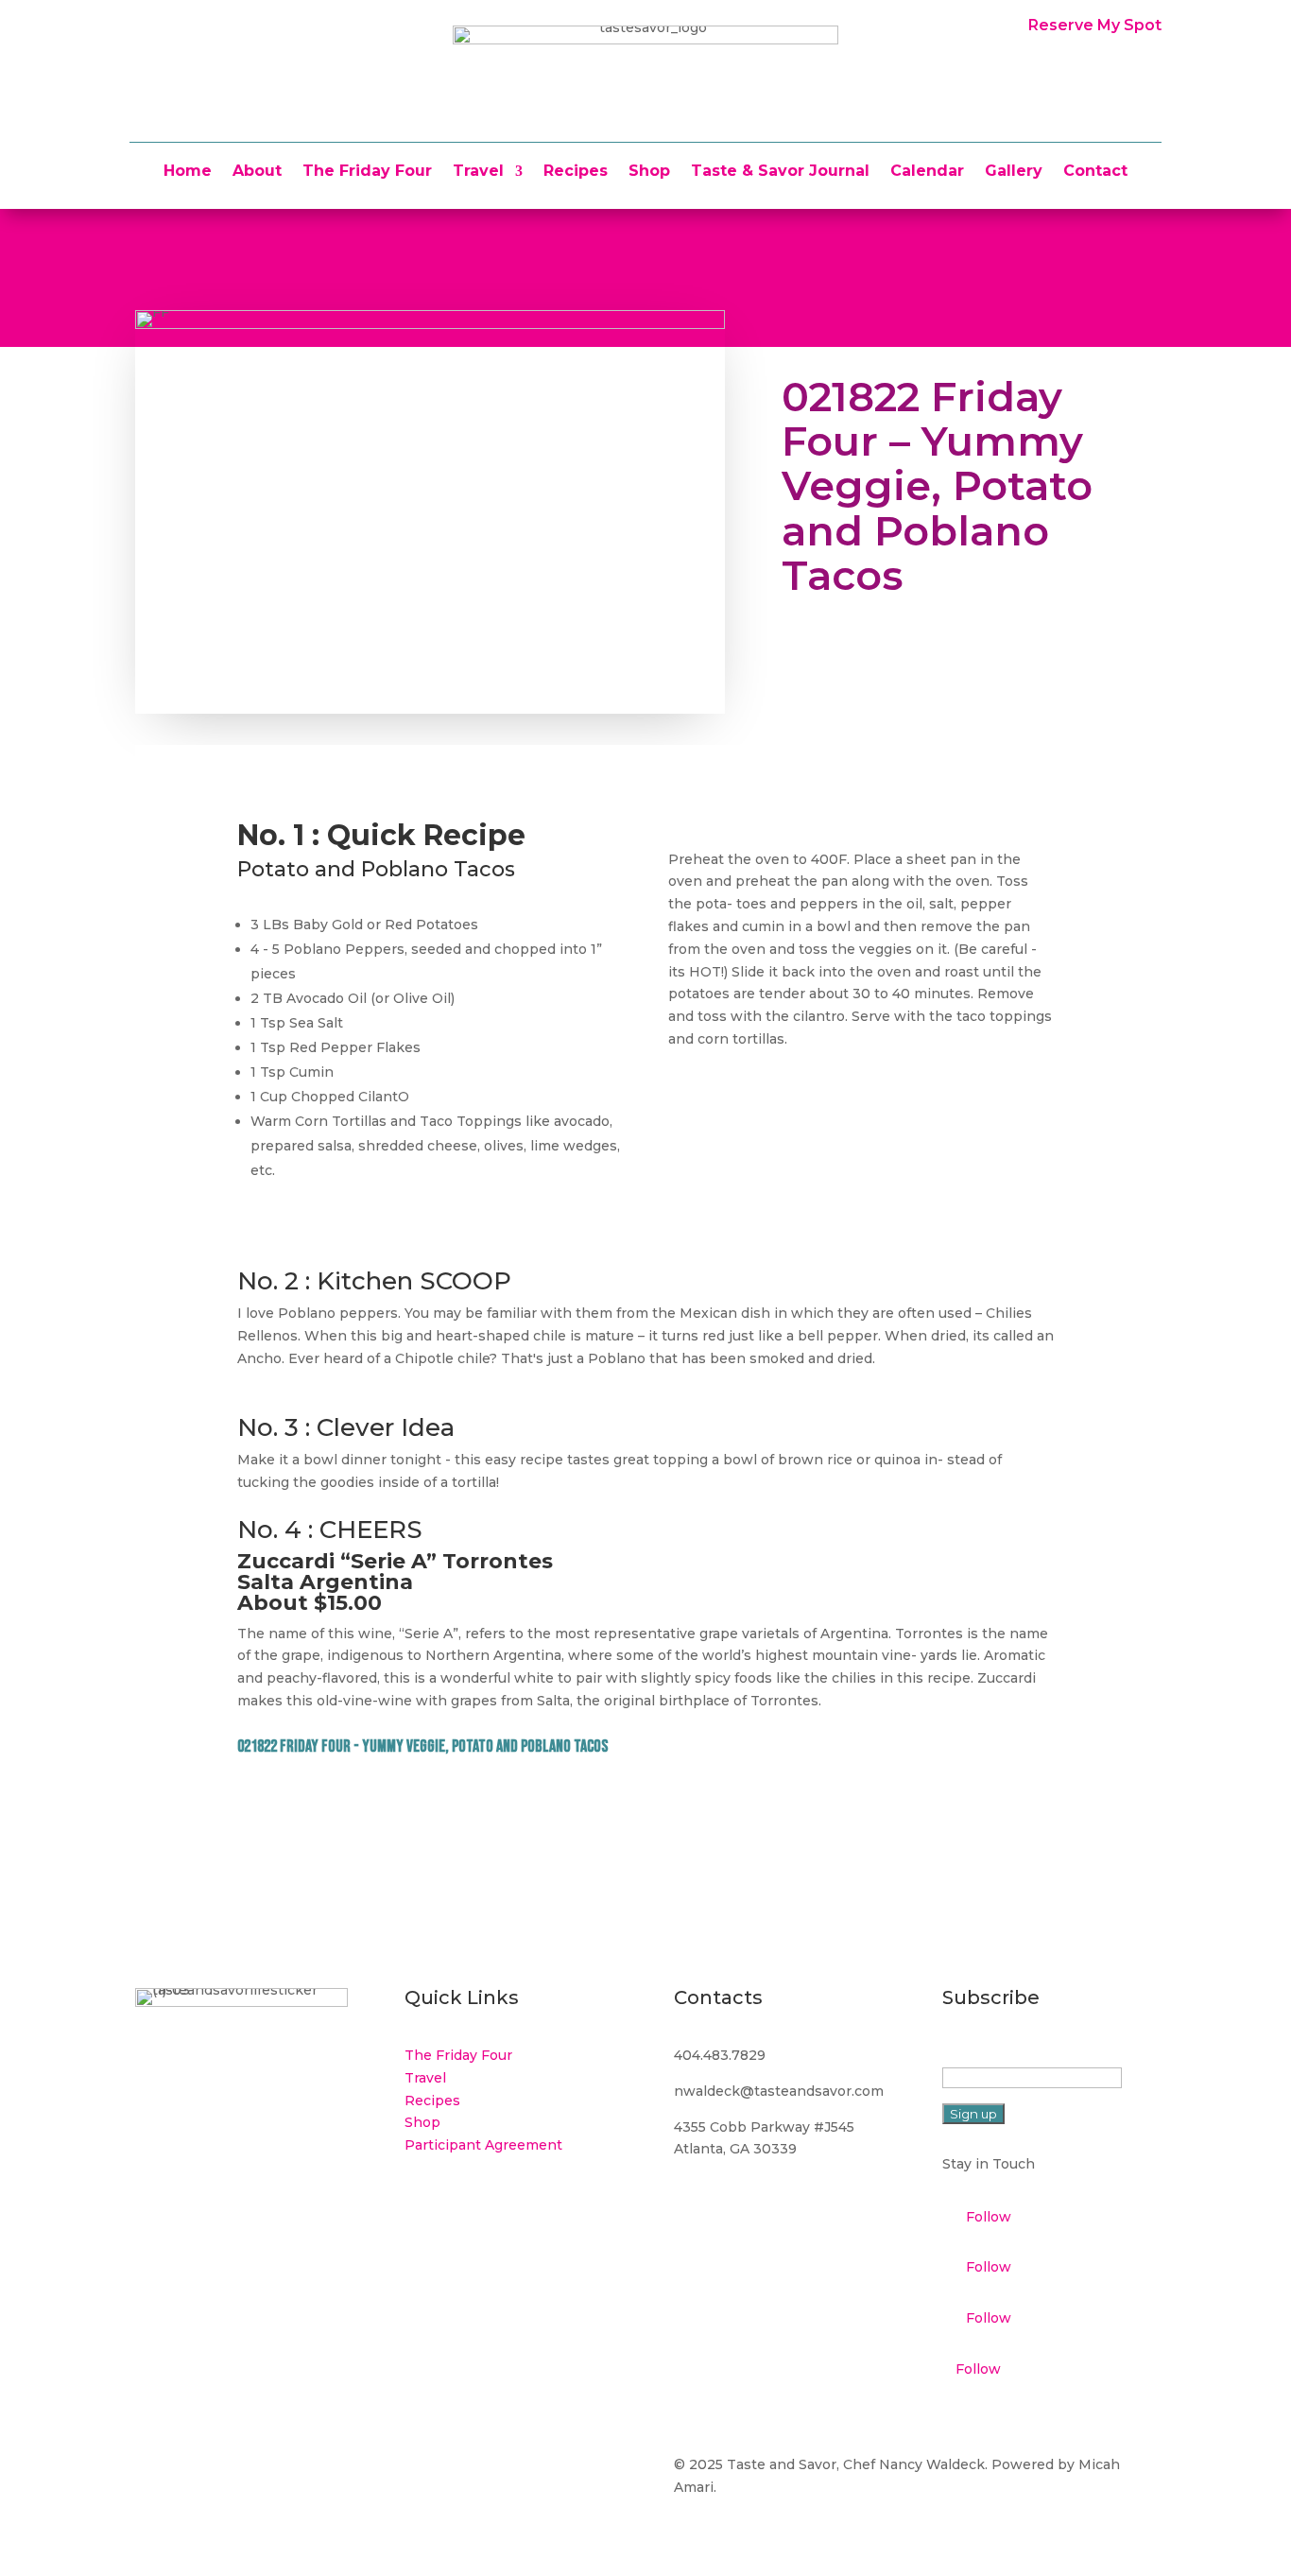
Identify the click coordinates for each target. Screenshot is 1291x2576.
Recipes (576, 172)
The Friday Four (367, 172)
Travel (478, 172)
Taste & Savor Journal (780, 172)
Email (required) (1001, 2055)
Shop (649, 172)
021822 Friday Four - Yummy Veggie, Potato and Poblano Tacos (422, 1746)
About (257, 172)
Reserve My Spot (1095, 25)
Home (188, 172)
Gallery (1014, 172)
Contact (1095, 172)
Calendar (927, 172)
